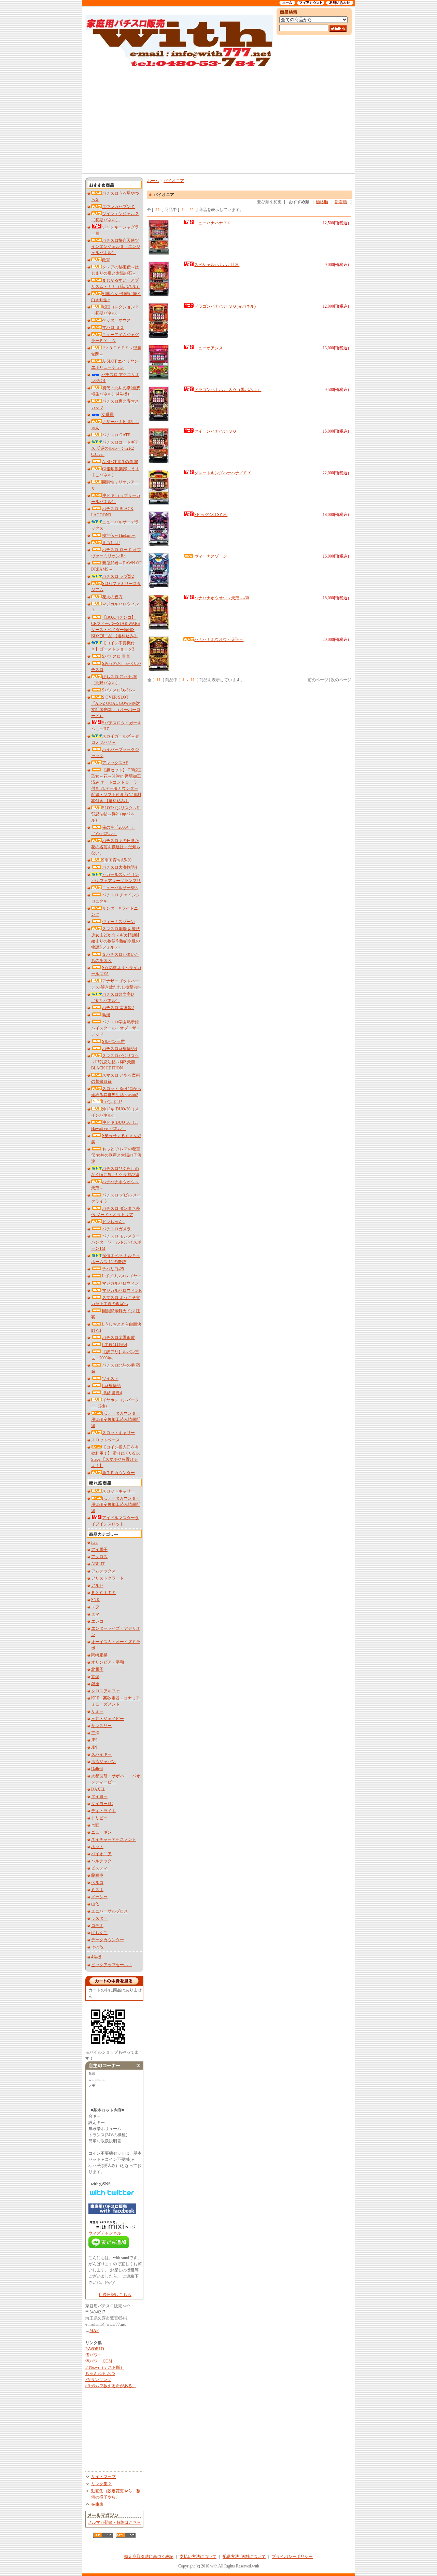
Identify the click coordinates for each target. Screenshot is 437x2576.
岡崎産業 (99, 1655)
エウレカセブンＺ (118, 207)
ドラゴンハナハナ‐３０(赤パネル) (225, 306)
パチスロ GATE (116, 435)
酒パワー (94, 2355)
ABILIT (98, 1564)
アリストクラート (108, 1578)
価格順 (322, 202)
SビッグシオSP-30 (211, 515)
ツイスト (110, 1378)
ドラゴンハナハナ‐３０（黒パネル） (228, 390)
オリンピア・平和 (108, 1662)
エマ (95, 1614)
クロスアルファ (105, 1691)
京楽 (95, 1677)
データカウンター (108, 1940)
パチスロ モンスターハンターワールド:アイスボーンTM (116, 1242)
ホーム (153, 181)
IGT (95, 1542)
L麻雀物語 (111, 1386)
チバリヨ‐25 (113, 1269)
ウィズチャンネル (105, 2233)
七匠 (95, 1825)
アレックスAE (115, 763)
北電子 (97, 1669)
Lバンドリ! (112, 1102)
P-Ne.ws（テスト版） (105, 2367)
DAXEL (98, 1789)
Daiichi (97, 1769)
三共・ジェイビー (108, 1719)
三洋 (95, 1733)
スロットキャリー (118, 1433)
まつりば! (111, 543)
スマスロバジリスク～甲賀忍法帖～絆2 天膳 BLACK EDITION (115, 1062)
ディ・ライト (103, 1811)
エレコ (97, 1621)
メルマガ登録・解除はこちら (114, 2522)
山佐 (95, 1904)
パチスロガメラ (116, 1229)
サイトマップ (103, 2477)
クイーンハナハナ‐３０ (215, 431)
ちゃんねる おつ (100, 2374)
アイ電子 (99, 1550)
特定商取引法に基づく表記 (149, 2557)
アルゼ (97, 1585)
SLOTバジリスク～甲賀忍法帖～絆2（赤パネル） (116, 814)
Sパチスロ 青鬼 (116, 656)
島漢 (106, 1015)
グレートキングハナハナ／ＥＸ (223, 473)
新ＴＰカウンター (118, 1473)
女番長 (108, 415)
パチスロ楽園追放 (118, 1338)
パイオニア (101, 1854)
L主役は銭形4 (115, 1345)
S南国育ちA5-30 (117, 860)
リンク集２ (101, 2484)
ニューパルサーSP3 (120, 888)
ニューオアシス (209, 348)
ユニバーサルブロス (110, 1911)
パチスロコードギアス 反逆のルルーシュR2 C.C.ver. (115, 448)
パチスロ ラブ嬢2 (118, 576)
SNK (95, 1600)
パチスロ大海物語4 (119, 867)
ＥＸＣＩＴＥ (103, 1593)
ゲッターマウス (116, 320)
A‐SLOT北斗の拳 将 (120, 462)
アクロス (99, 1557)
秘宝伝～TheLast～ (119, 535)
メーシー (99, 1897)
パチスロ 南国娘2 (118, 1008)
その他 (97, 1947)
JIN (94, 1747)
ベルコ (97, 1882)
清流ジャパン (103, 1762)
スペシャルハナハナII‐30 (217, 265)
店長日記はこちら (115, 2295)
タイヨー (99, 1796)
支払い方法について (198, 2557)
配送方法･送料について (244, 2557)
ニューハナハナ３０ (213, 223)
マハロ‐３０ (113, 327)
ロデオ (97, 1926)
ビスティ (99, 1868)
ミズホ (97, 1890)
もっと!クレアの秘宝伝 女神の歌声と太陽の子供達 (116, 1155)
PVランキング (98, 2380)
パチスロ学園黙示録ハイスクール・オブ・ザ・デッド (116, 1028)
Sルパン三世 (114, 1041)
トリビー (99, 1818)
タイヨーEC (102, 1804)
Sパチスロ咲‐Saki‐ (118, 690)
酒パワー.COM (99, 2361)
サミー (97, 1711)
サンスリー (101, 1726)
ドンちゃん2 (113, 1222)
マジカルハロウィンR (122, 1290)
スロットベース (105, 1440)
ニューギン (101, 1832)
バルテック (101, 1861)
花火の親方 (112, 597)
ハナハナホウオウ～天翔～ (219, 640)
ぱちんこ (99, 1933)
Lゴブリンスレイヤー (122, 1276)
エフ (95, 1607)
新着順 (341, 202)
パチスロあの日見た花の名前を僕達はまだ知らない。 (116, 847)
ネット (97, 1847)
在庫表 (97, 2504)
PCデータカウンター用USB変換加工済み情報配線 (116, 1419)
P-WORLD (95, 2349)
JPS (94, 1740)
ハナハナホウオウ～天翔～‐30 (222, 598)
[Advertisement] (218, 120)
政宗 (106, 260)
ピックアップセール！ (112, 1965)
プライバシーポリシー (292, 2557)
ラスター (99, 1918)
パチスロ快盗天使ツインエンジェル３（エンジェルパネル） (116, 247)
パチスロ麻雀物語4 (119, 1049)
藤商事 (97, 1875)
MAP (94, 2330)
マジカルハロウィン (121, 1283)
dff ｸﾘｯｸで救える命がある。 (111, 2386)
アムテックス (103, 1571)
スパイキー (101, 1754)
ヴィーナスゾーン (118, 922)
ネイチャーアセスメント (114, 1839)
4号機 (96, 1957)
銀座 (95, 1684)
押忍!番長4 (112, 1393)
